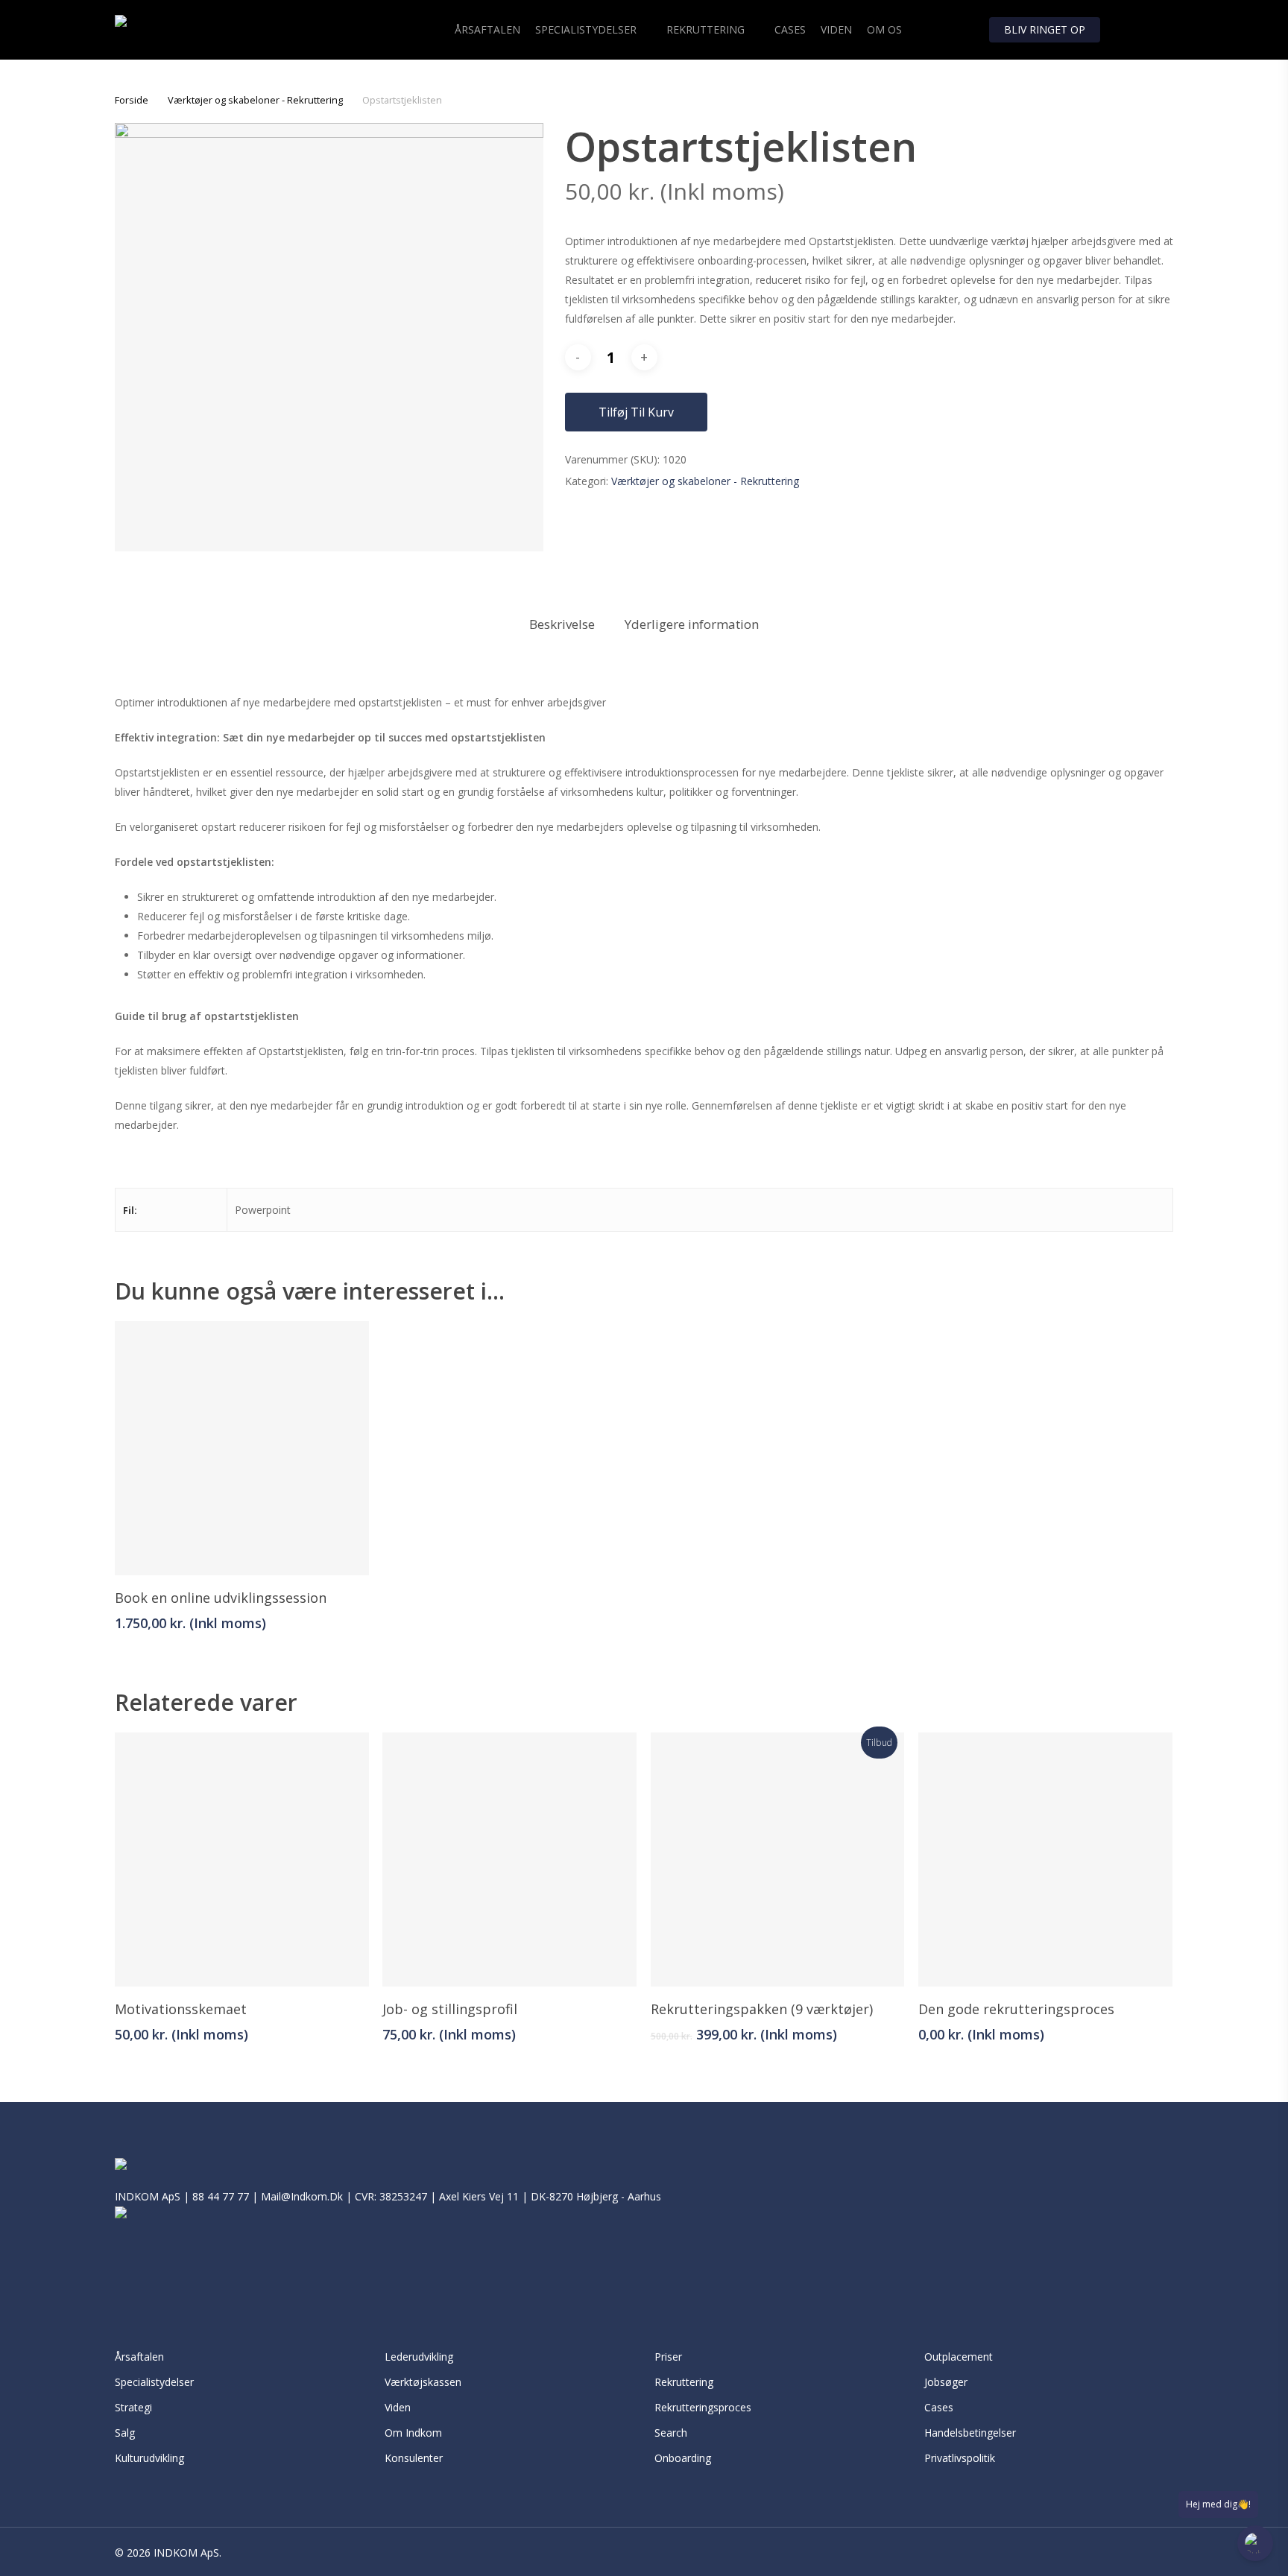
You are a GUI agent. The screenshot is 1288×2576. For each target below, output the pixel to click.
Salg (125, 2433)
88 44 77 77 (221, 2196)
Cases (939, 2407)
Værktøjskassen (423, 2382)
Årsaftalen (139, 2357)
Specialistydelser (154, 2382)
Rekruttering (684, 2382)
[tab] (562, 625)
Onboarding (683, 2458)
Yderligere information (692, 624)
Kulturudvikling (149, 2458)
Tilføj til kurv (636, 412)
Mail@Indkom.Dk (302, 2196)
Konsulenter (414, 2458)
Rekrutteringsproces (703, 2407)
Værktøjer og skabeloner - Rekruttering (255, 100)
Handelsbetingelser (970, 2433)
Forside (132, 100)
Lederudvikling (419, 2357)
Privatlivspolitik (961, 2458)
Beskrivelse (562, 624)
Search (671, 2433)
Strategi (133, 2407)
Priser (668, 2357)
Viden (398, 2407)
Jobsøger (946, 2382)
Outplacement (959, 2357)
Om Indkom (413, 2433)
